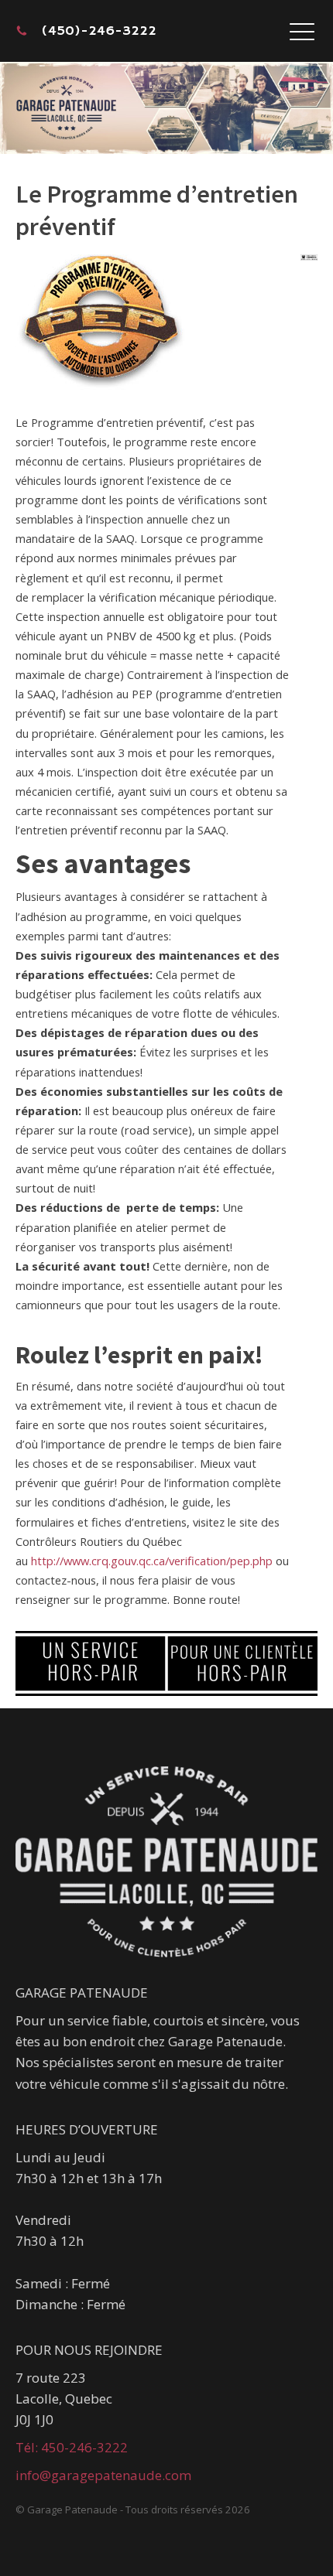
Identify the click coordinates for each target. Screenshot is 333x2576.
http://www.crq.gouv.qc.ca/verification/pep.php (152, 1561)
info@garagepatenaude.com (103, 2475)
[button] (302, 31)
